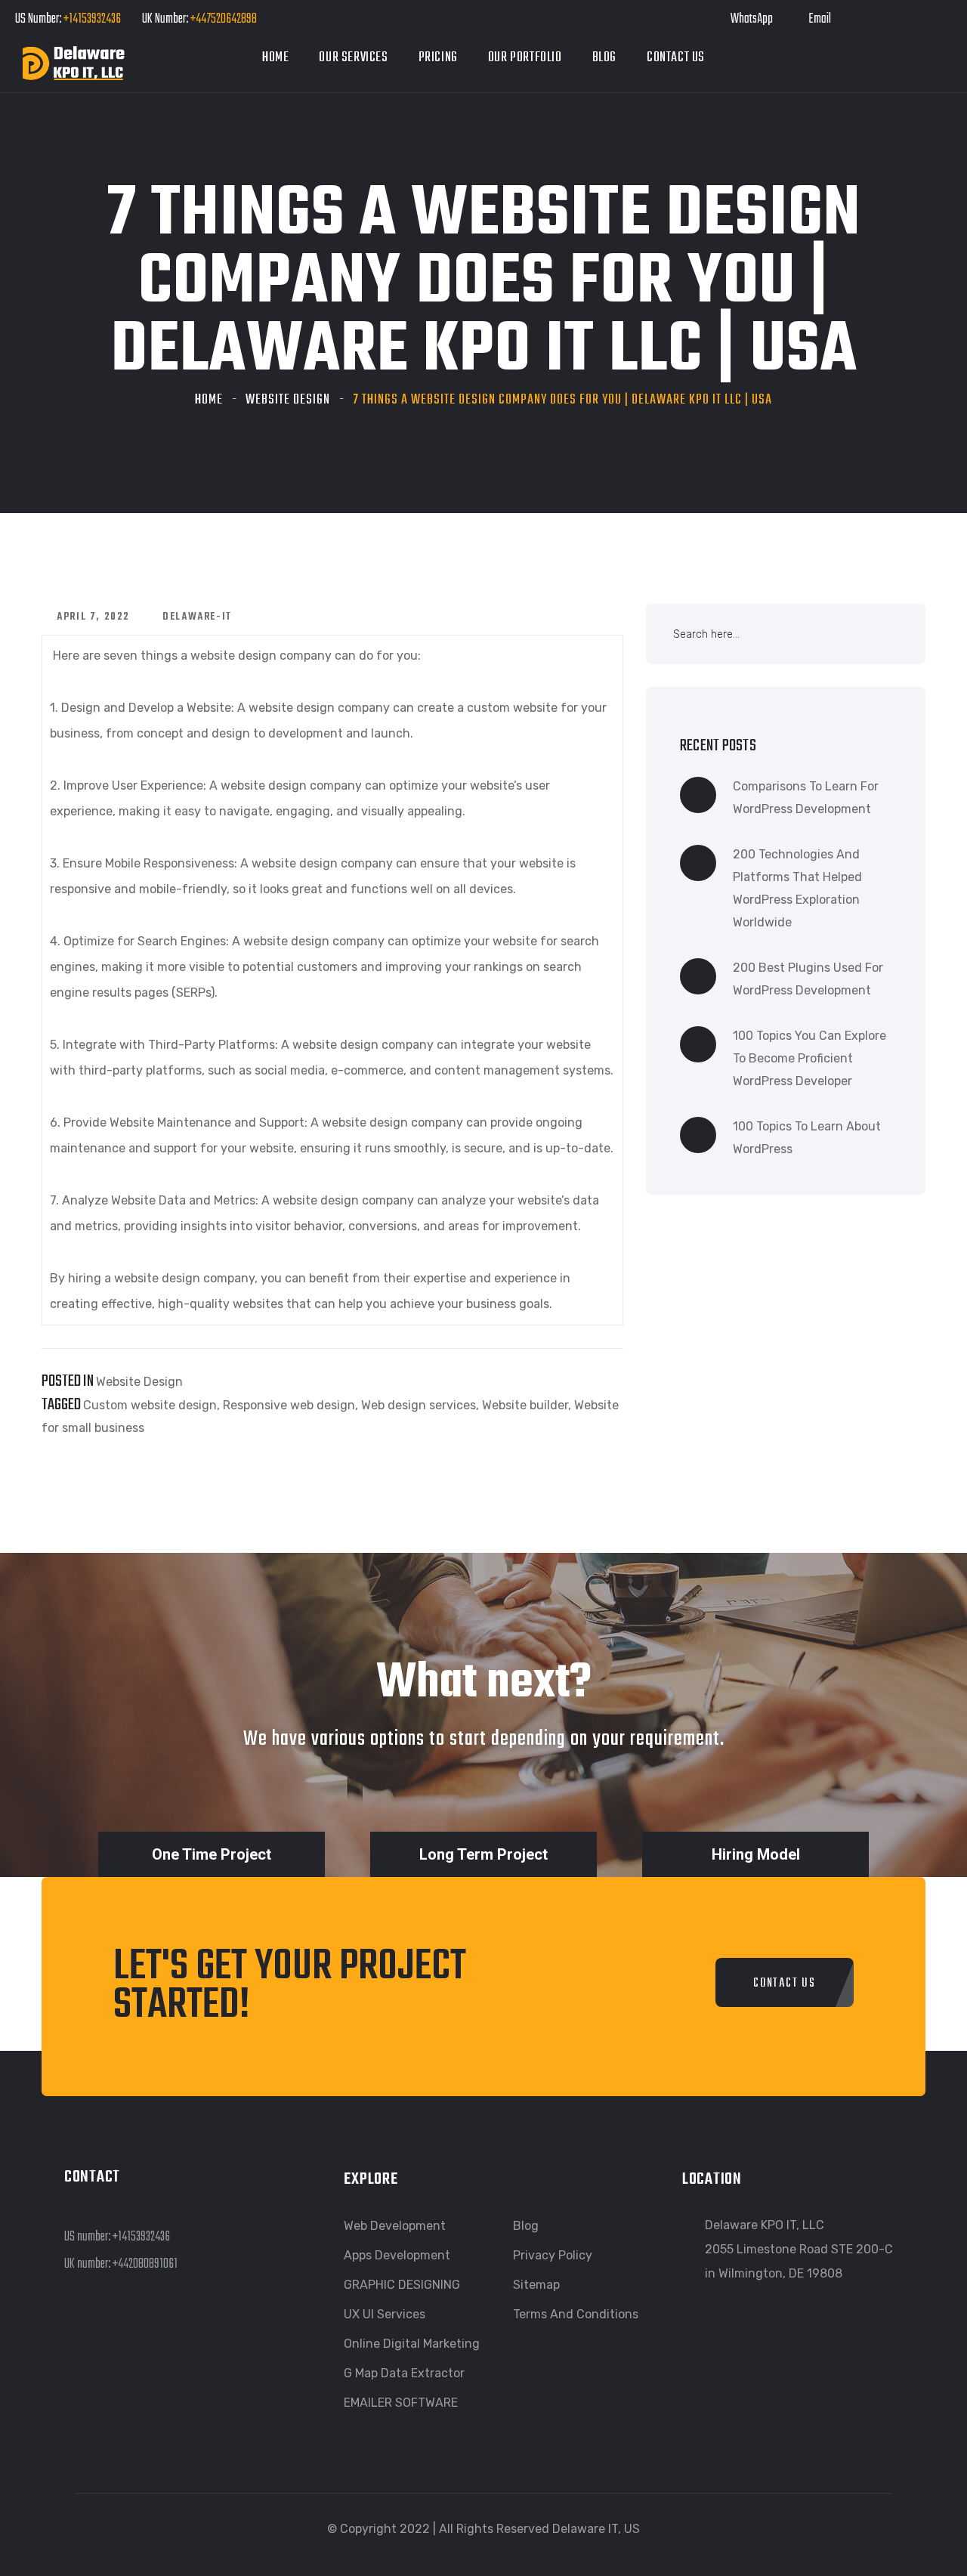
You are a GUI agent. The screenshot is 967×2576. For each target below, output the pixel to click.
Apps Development (397, 2255)
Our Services (353, 58)
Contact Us (676, 58)
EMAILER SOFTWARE (401, 2403)
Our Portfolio (525, 58)
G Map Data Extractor (404, 2373)
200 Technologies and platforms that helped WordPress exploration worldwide (797, 888)
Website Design (288, 400)
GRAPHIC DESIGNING (402, 2285)
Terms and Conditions (576, 2314)
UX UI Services (385, 2314)
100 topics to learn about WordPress (807, 1138)
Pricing (438, 58)
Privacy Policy (553, 2255)
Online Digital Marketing (412, 2344)
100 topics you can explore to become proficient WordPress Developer (809, 1058)
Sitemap (536, 2285)
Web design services (419, 1405)
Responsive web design (289, 1405)
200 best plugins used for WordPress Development (808, 979)
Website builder (525, 1405)
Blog (604, 58)
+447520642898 (222, 19)
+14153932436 (92, 19)
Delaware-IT (197, 617)
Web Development (395, 2226)
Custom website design (150, 1405)
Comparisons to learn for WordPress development (806, 798)
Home (275, 58)
